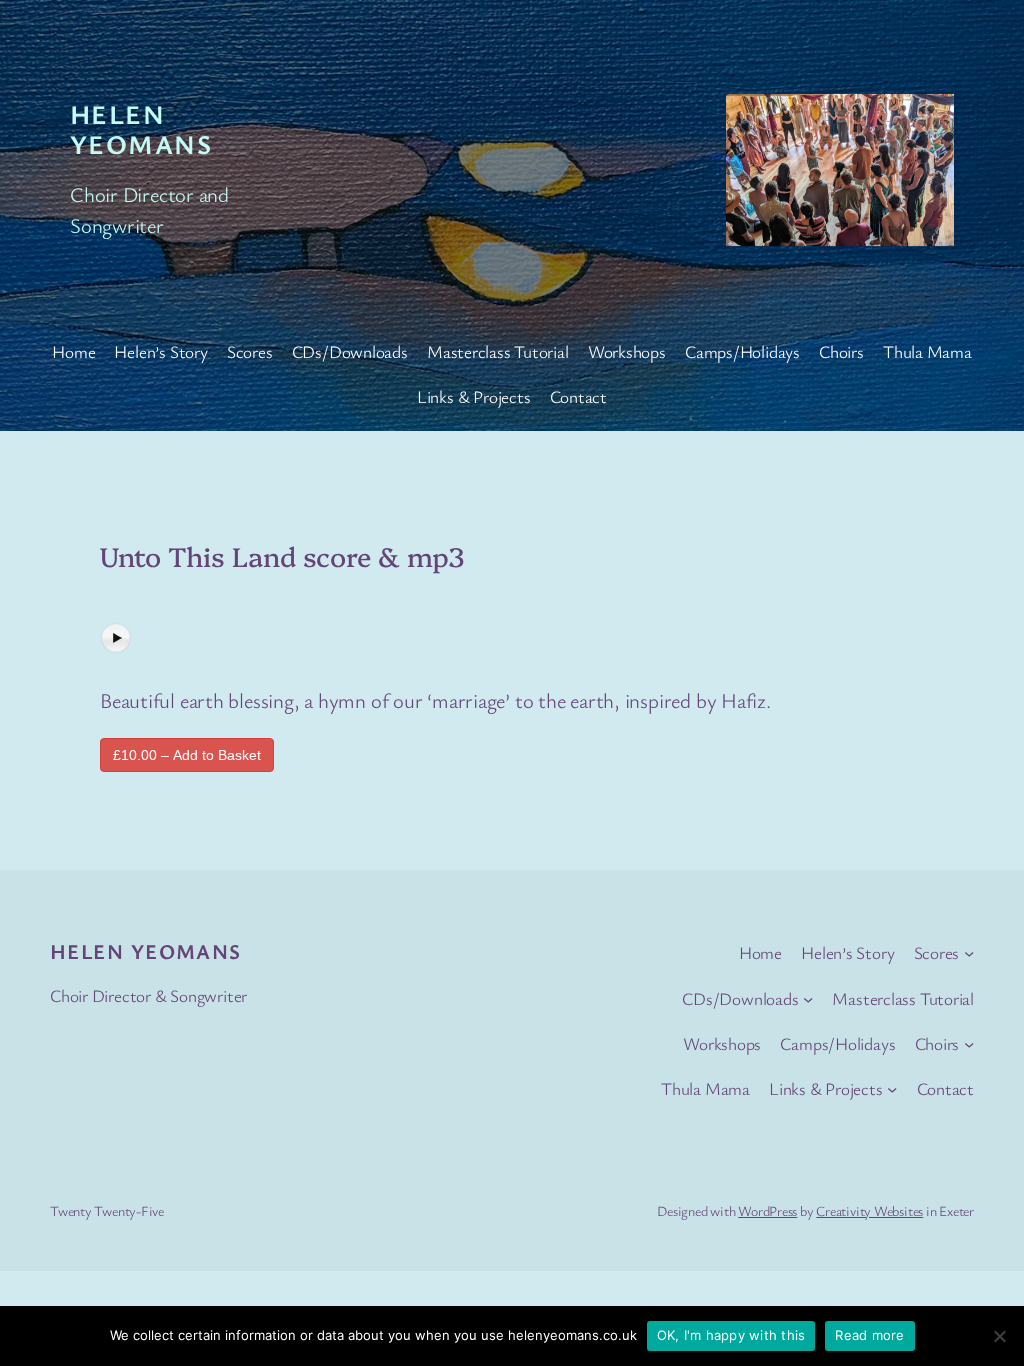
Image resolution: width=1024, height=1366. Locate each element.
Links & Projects (473, 396)
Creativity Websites (869, 1210)
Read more (869, 1335)
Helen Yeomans (141, 129)
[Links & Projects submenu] (892, 1089)
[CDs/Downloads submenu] (808, 998)
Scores (250, 351)
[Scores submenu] (969, 953)
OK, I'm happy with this (731, 1335)
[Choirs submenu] (969, 1044)
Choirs (841, 351)
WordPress (767, 1210)
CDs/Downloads (350, 351)
